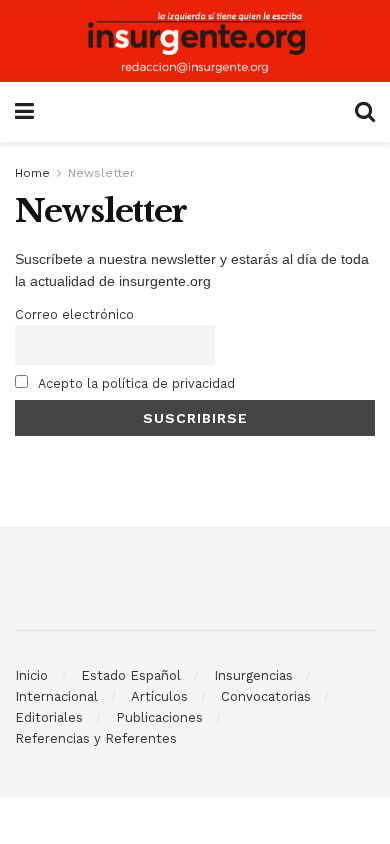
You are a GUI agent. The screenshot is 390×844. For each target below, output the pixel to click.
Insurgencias (253, 675)
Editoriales (49, 717)
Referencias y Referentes (96, 738)
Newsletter (101, 173)
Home (32, 173)
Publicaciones (159, 717)
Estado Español (131, 675)
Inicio (31, 675)
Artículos (159, 696)
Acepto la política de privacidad (135, 383)
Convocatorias (266, 696)
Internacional (56, 696)
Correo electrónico (74, 314)
